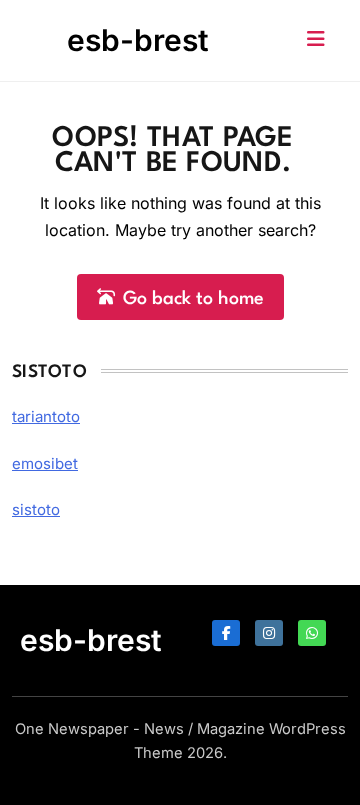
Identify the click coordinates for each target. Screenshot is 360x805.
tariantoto (46, 416)
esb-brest (138, 40)
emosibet (45, 463)
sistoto (36, 509)
